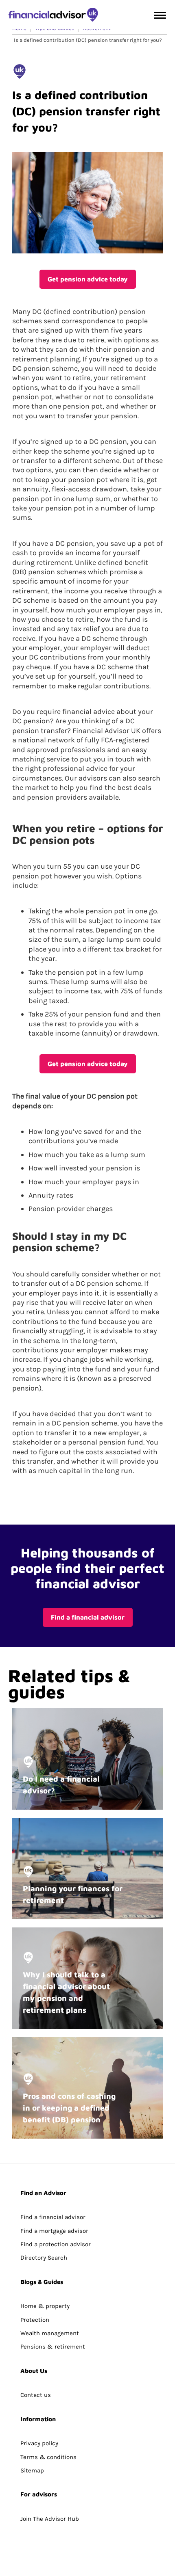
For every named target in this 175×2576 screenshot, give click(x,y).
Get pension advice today (88, 279)
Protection (35, 2320)
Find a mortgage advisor (54, 2231)
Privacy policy (39, 2443)
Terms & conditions (48, 2457)
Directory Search (44, 2258)
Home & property (45, 2306)
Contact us (36, 2395)
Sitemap (32, 2470)
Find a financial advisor (88, 1617)
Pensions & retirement (53, 2347)
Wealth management (50, 2333)
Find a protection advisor (56, 2244)
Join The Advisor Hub (50, 2519)
